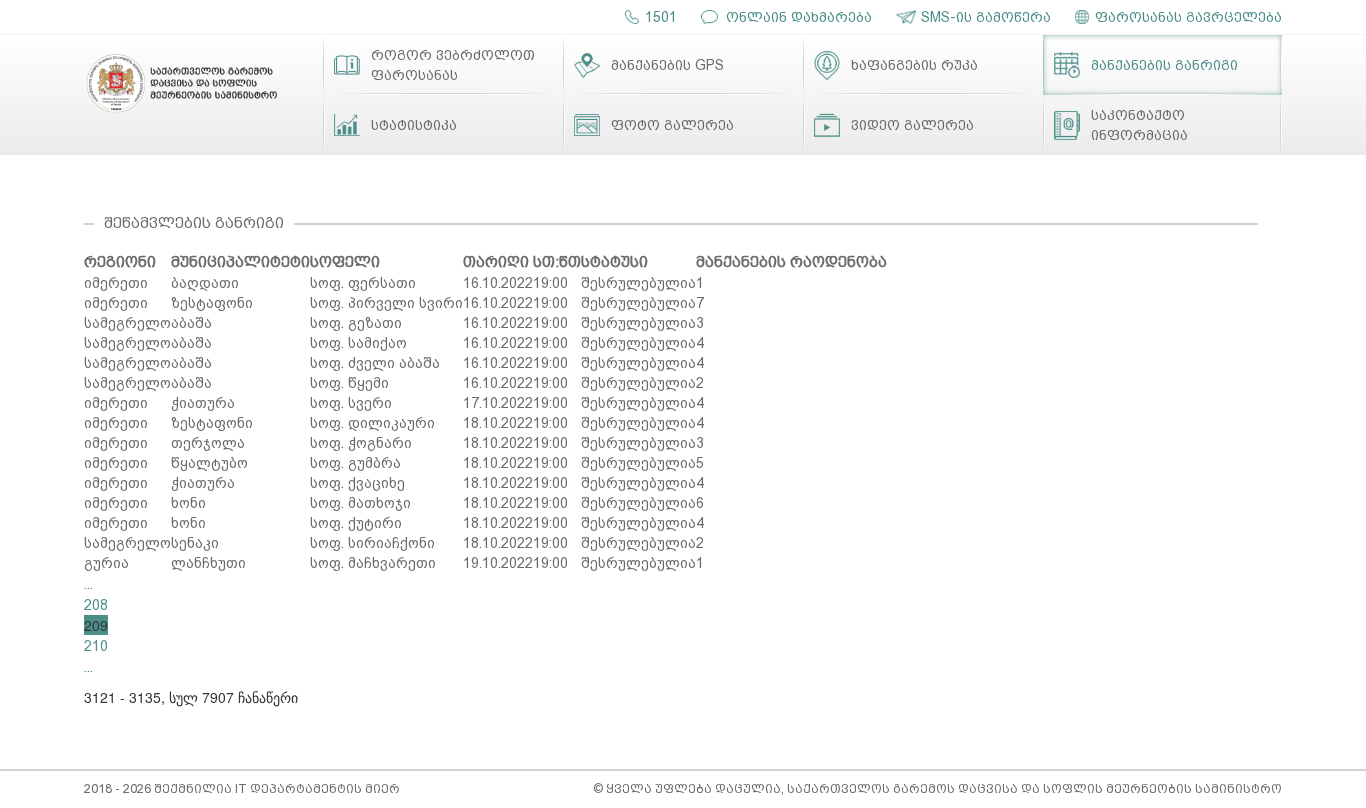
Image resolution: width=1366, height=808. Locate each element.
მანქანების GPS (667, 65)
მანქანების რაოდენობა (791, 262)
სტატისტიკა (414, 125)
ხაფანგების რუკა (914, 65)
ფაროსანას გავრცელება (1188, 17)
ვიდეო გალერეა (912, 125)
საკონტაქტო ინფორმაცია (1139, 125)
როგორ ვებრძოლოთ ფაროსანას (453, 65)
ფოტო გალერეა (672, 125)
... (88, 584)
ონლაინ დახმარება (799, 17)
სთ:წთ (557, 262)
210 (96, 646)
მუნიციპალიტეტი (240, 262)
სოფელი (345, 262)
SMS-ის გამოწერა (986, 17)
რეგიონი (120, 262)
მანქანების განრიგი (1164, 65)
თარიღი (496, 262)
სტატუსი (614, 262)
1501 (661, 17)
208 (96, 605)
